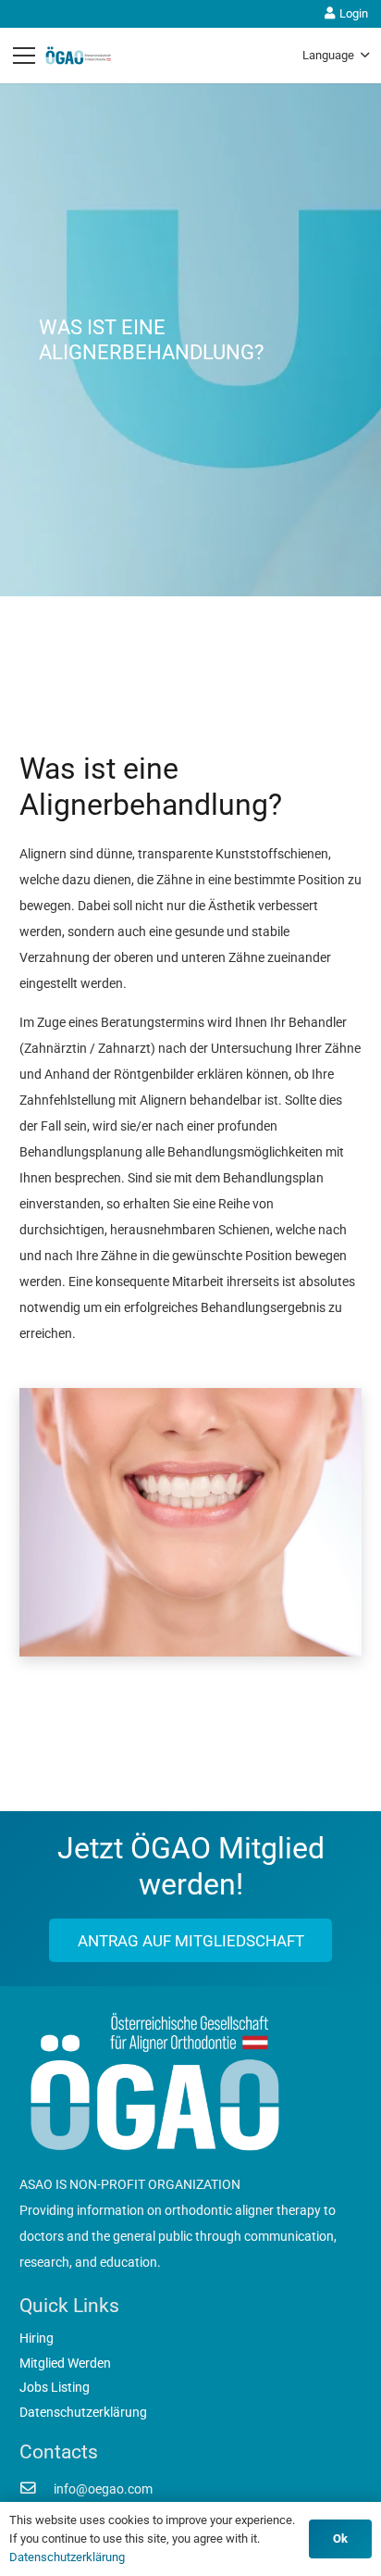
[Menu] (24, 56)
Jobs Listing (55, 2387)
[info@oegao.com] (37, 2489)
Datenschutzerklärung (83, 2412)
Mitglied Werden (65, 2363)
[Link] (79, 56)
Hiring (37, 2338)
